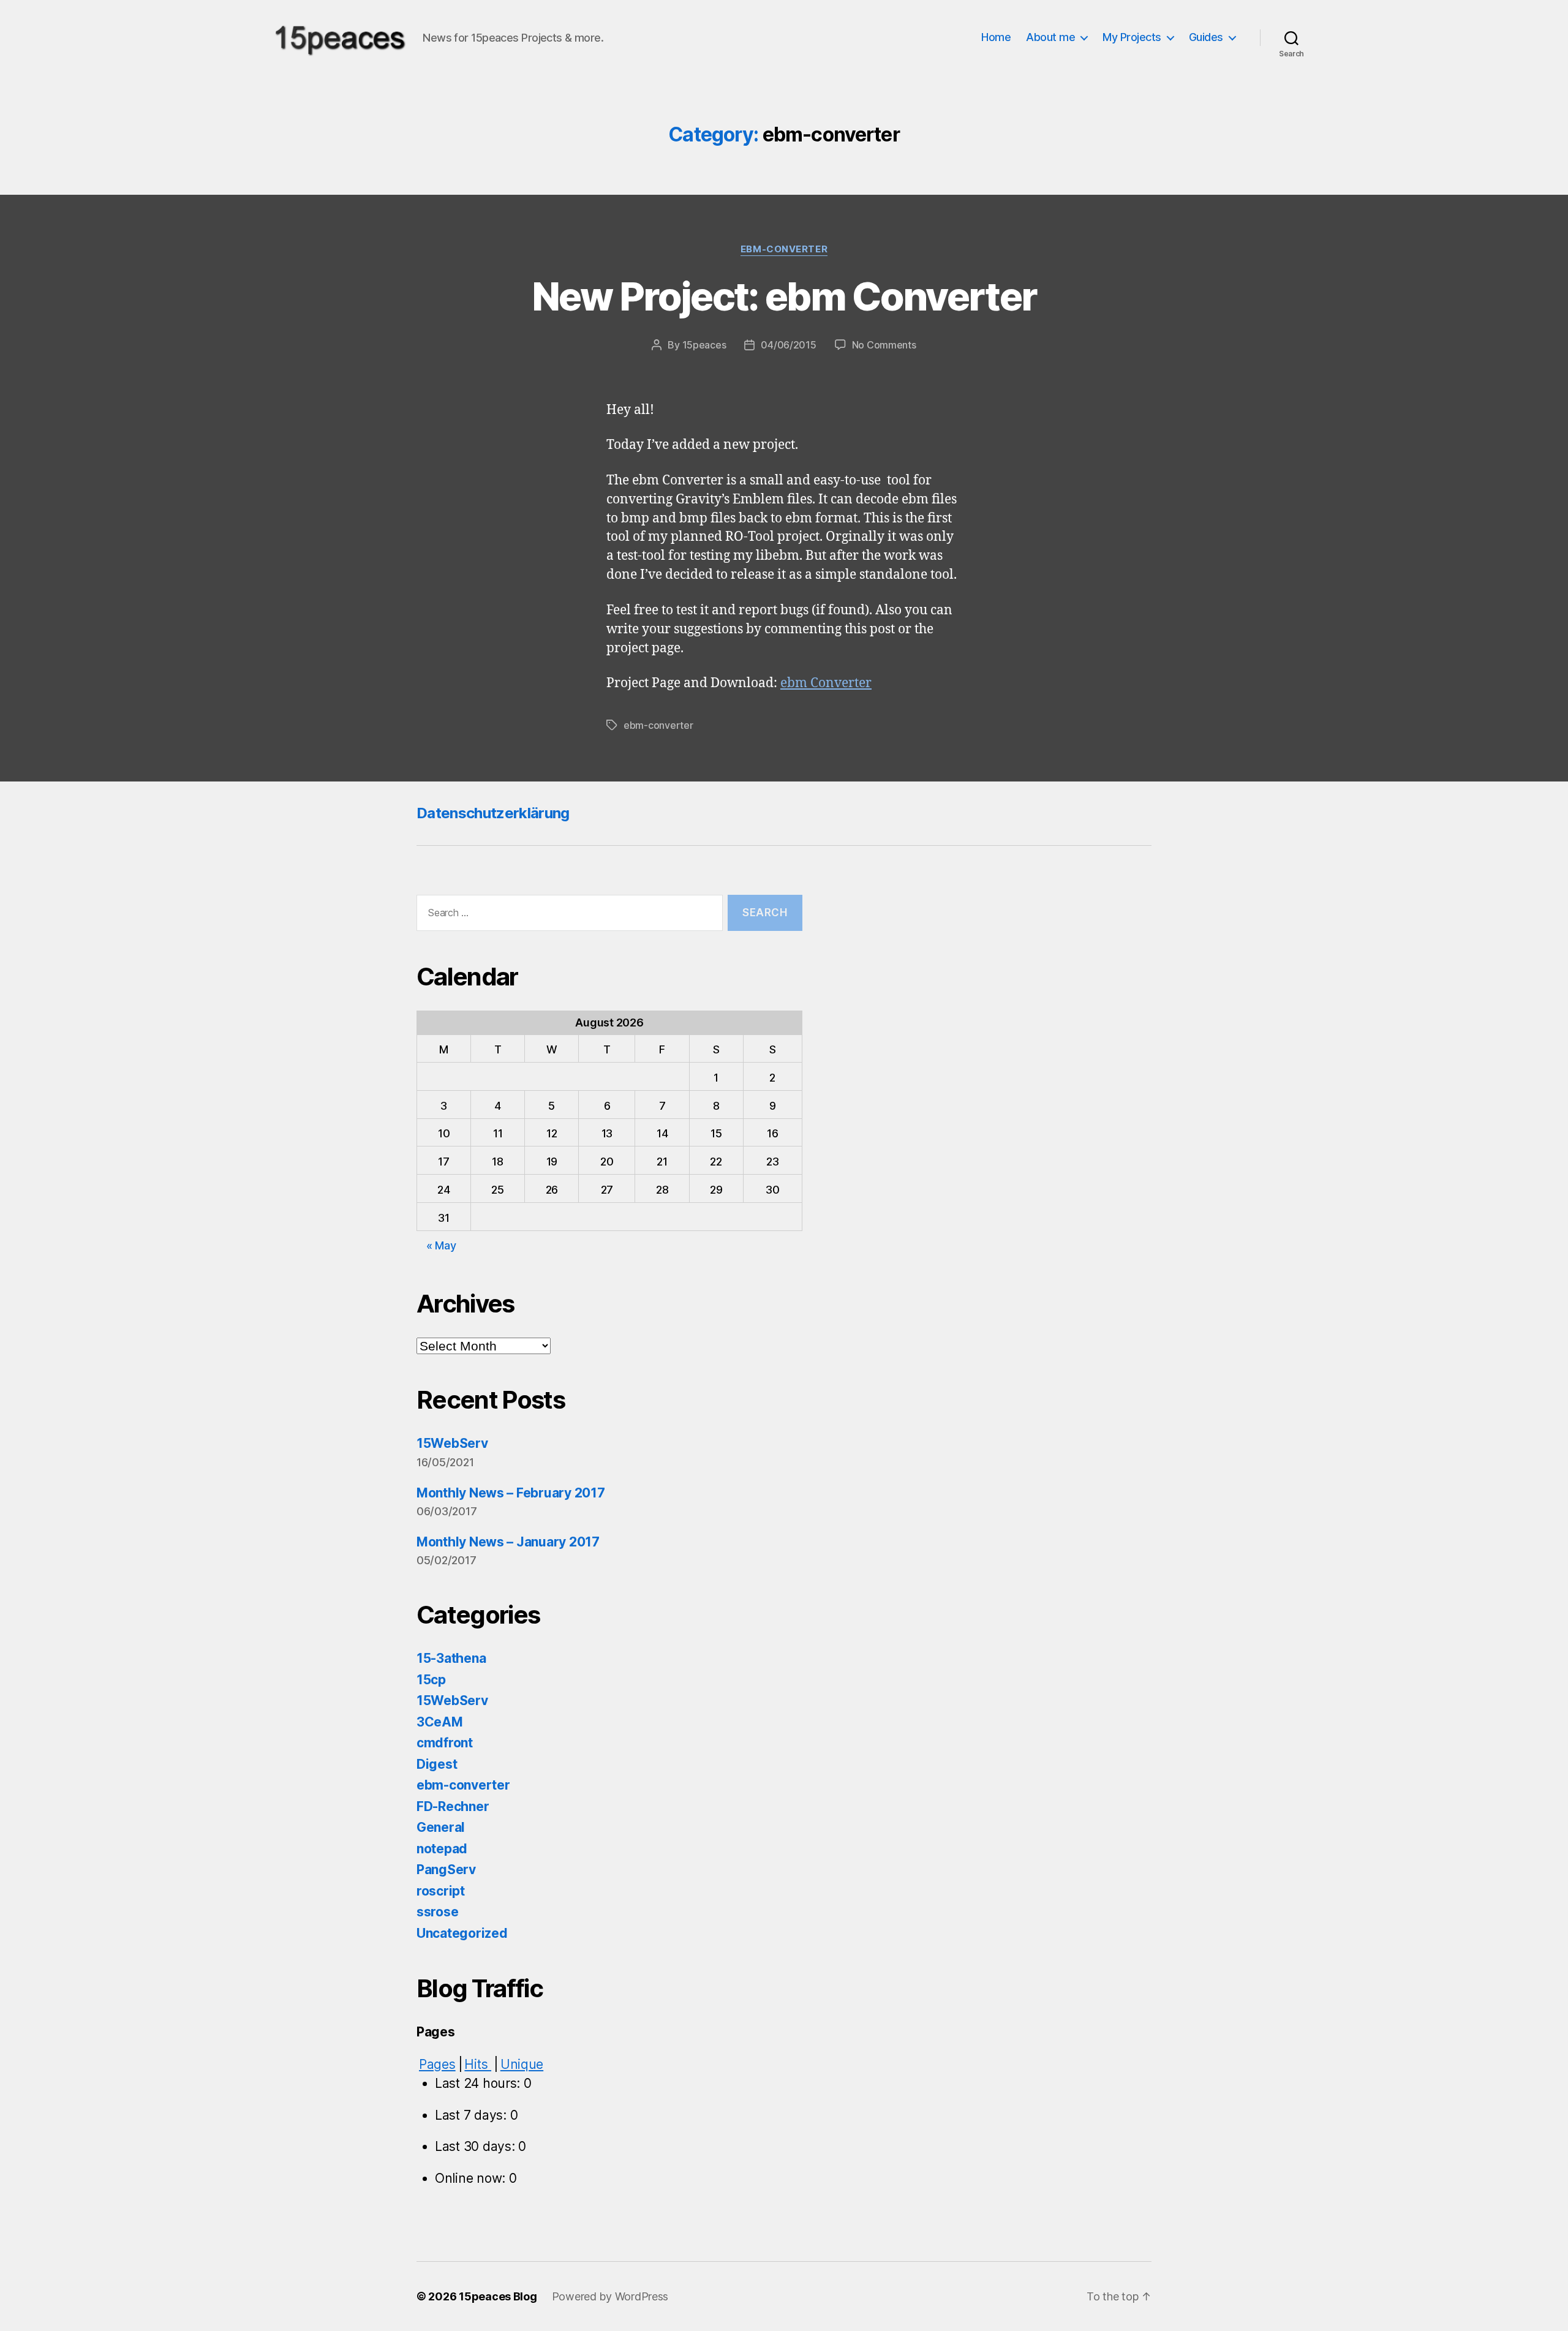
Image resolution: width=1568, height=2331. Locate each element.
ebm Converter (826, 683)
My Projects (1132, 37)
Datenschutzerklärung (493, 813)
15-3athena (451, 1658)
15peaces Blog (498, 2296)
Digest (437, 1764)
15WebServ (452, 1443)
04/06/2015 (788, 345)
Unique (522, 2064)
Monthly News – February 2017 (511, 1493)
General (441, 1827)
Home (996, 37)
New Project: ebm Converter (784, 296)
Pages (437, 2064)
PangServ (446, 1870)
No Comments (884, 345)
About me (1050, 37)
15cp (431, 1680)
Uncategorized (462, 1933)
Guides (1206, 37)
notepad (442, 1849)
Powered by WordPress (610, 2296)
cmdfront (445, 1743)
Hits (478, 2064)
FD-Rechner (453, 1806)
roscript (441, 1891)
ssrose (437, 1912)
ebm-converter (784, 249)
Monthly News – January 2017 (508, 1542)
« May (441, 1245)
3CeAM (440, 1722)
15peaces (704, 345)
